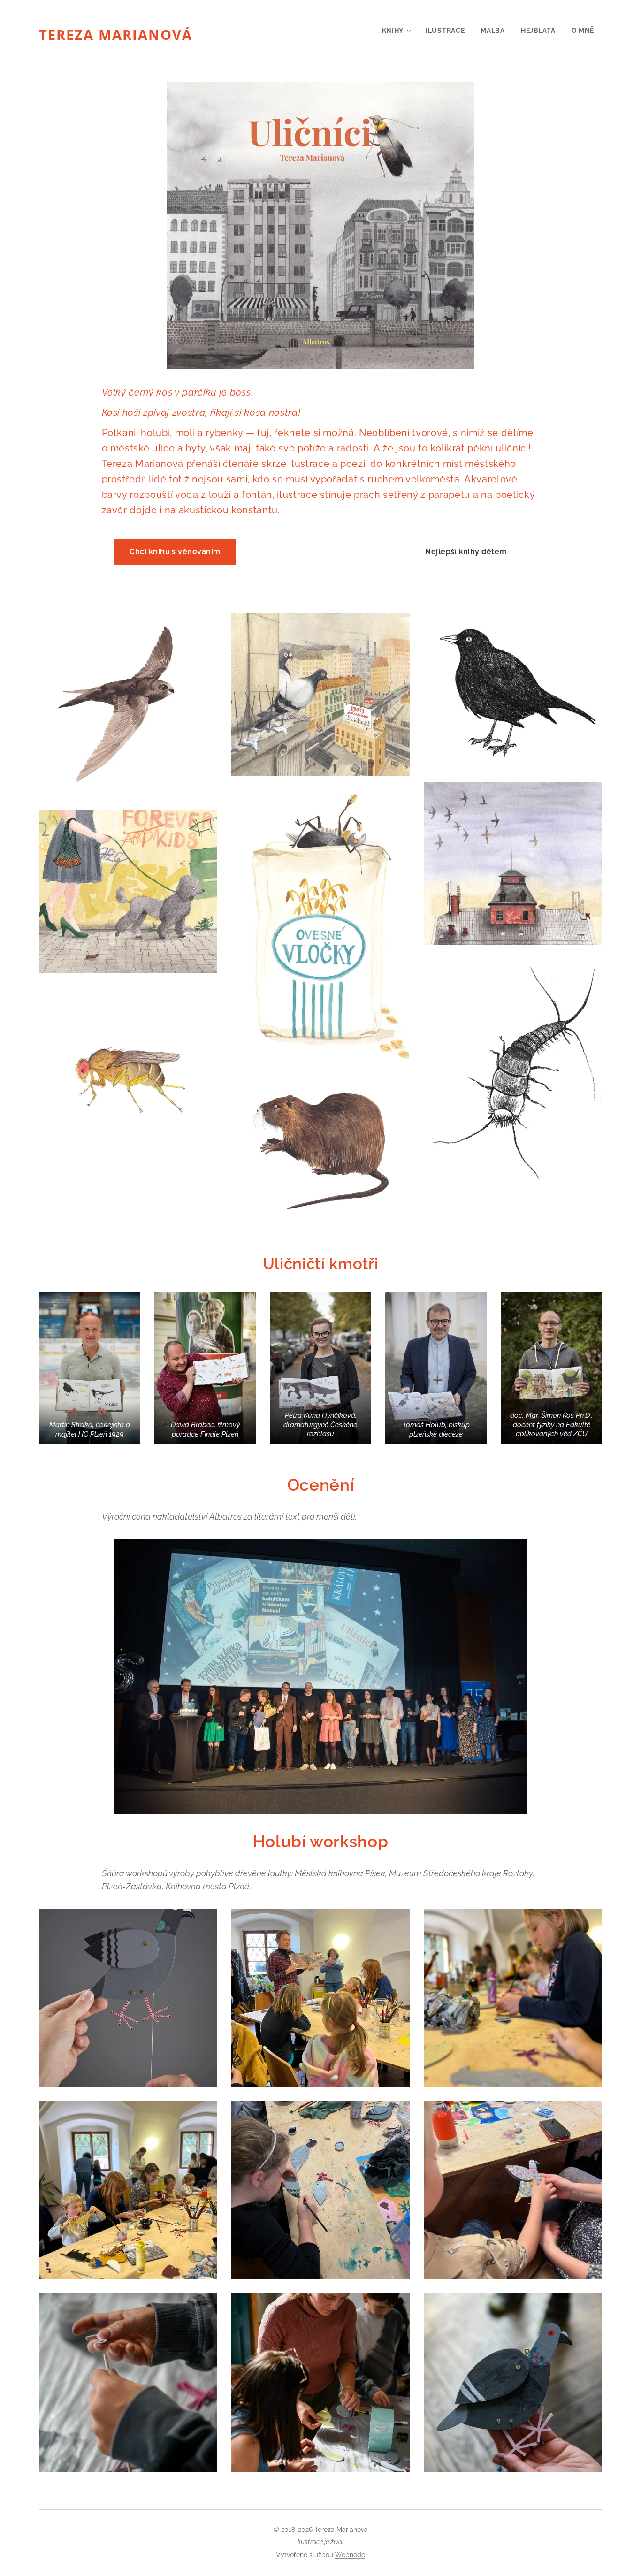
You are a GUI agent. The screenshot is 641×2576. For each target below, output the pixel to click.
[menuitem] (396, 31)
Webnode (350, 2555)
